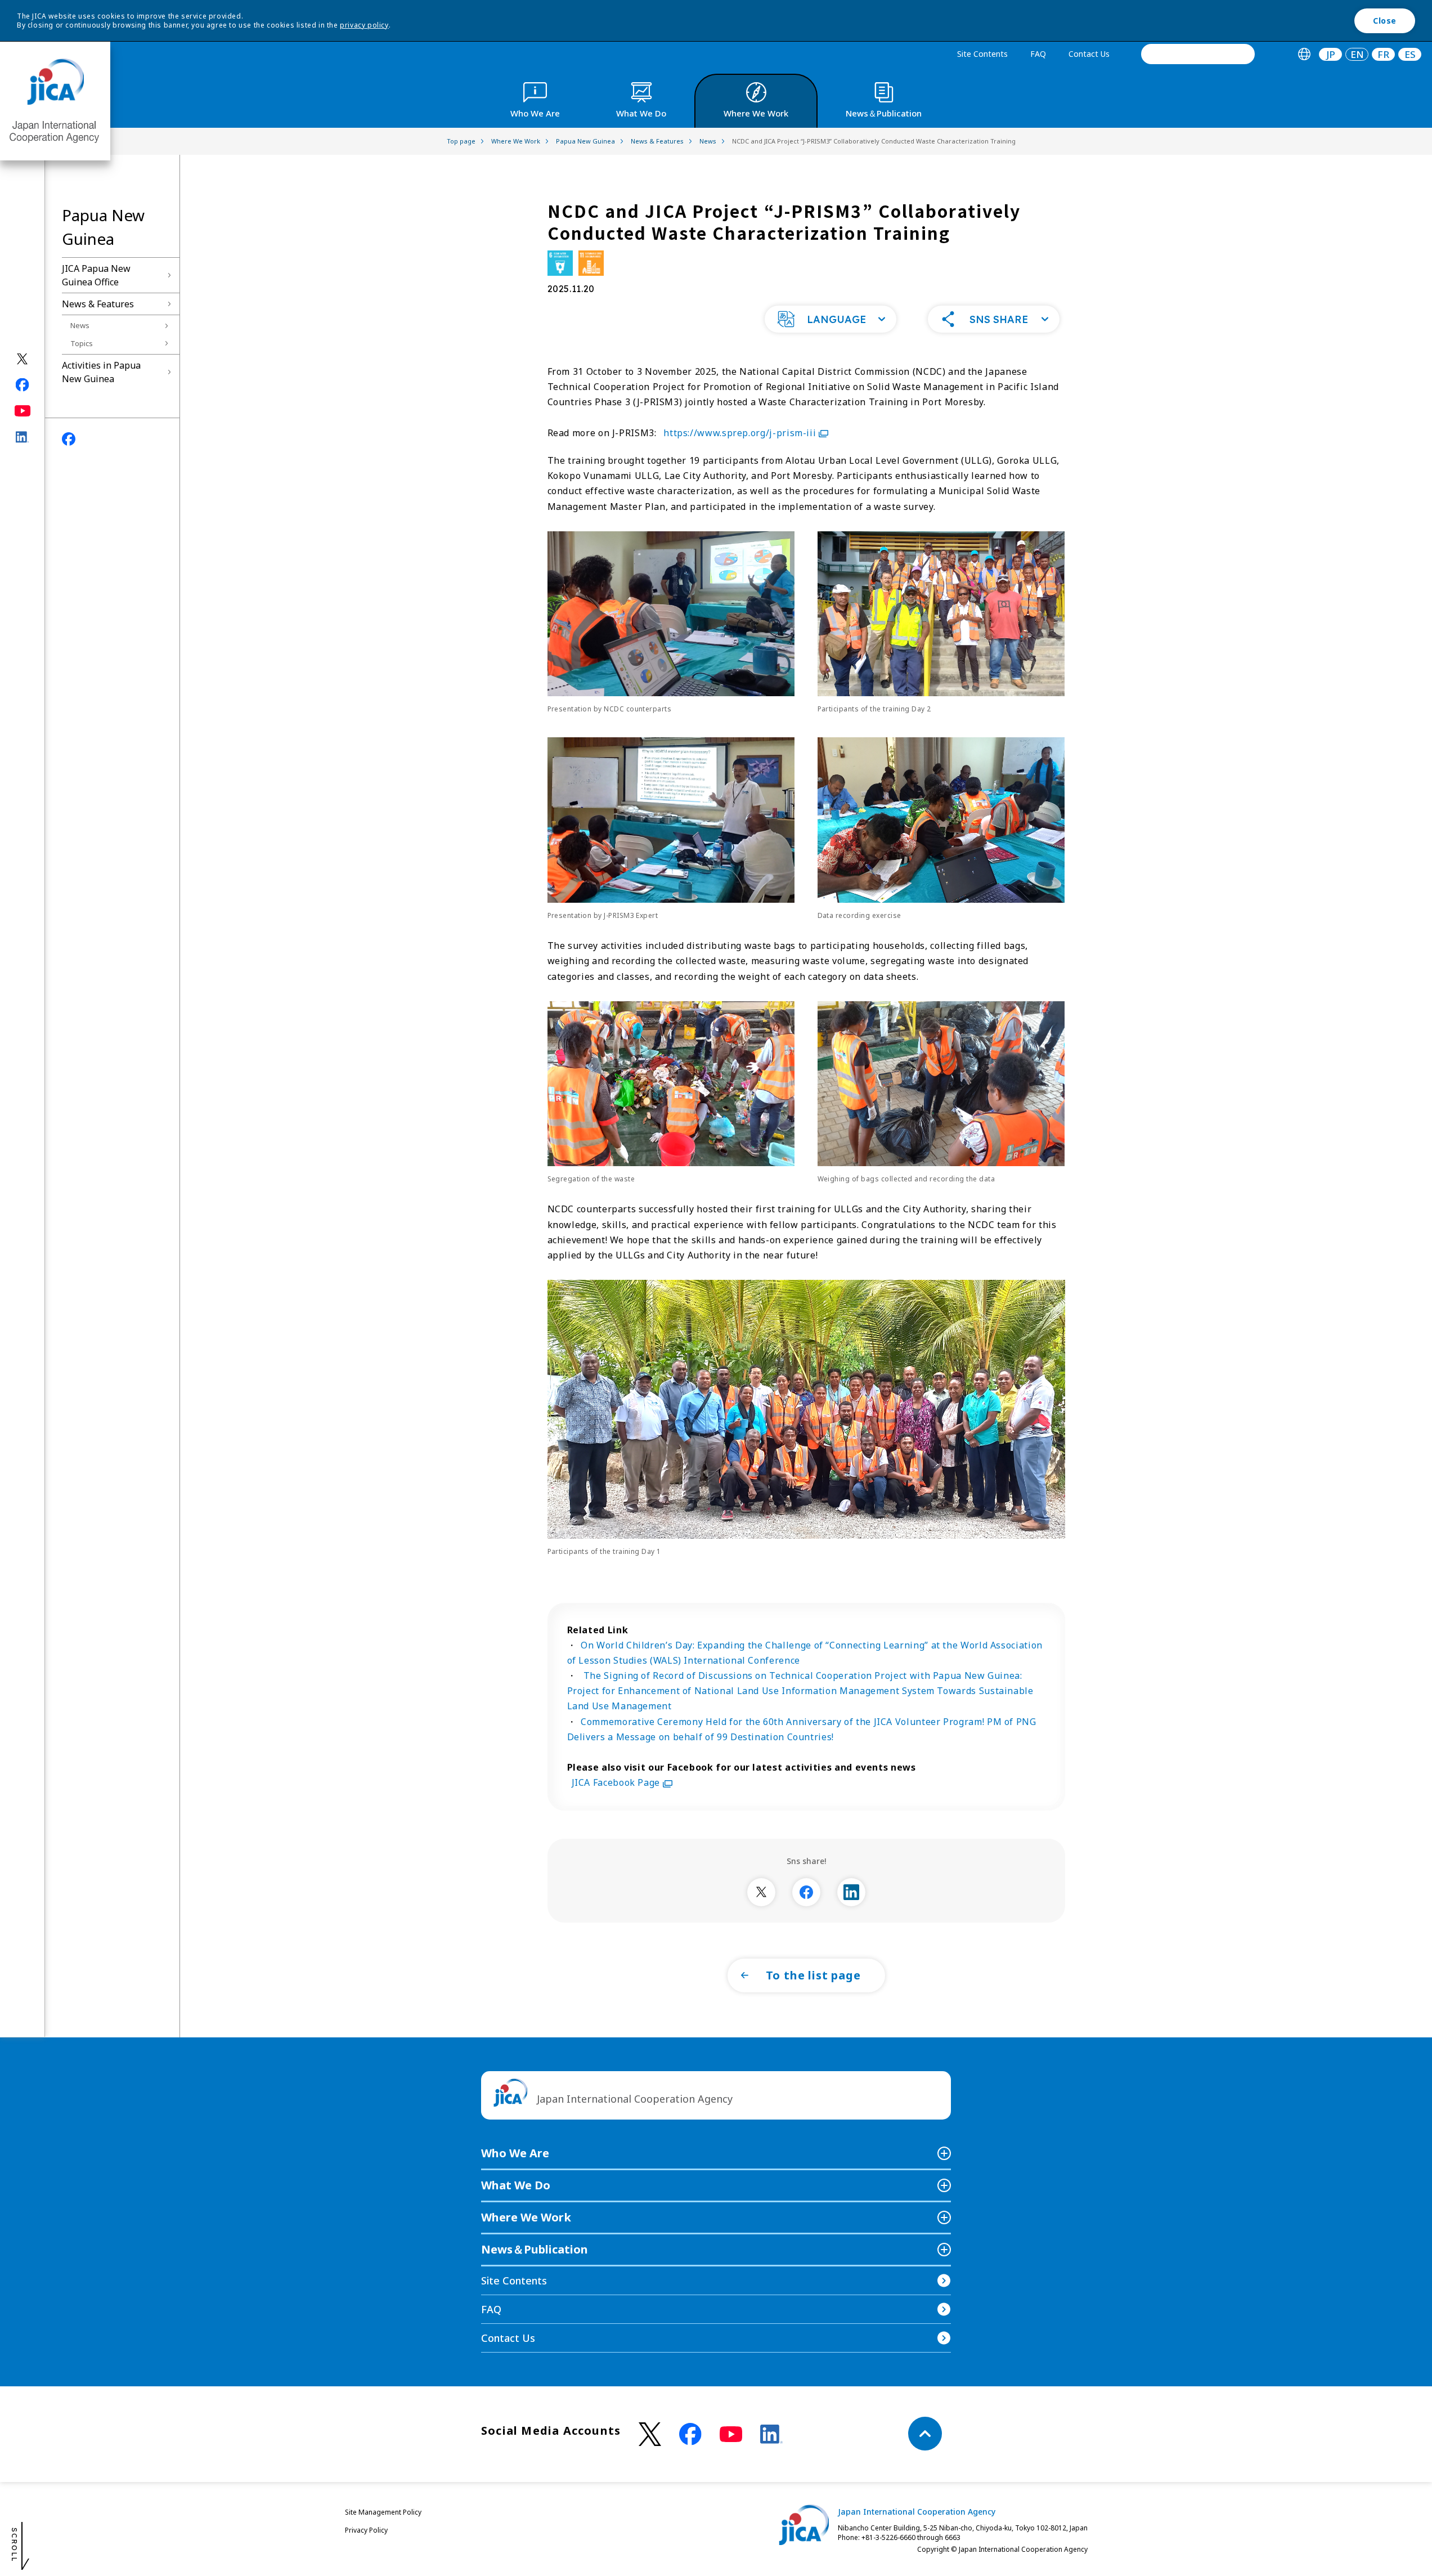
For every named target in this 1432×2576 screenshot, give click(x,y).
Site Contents (982, 54)
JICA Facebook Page (617, 1782)
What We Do (516, 2185)
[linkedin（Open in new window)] (23, 437)
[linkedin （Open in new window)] (771, 2434)
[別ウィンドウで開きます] (761, 1892)
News (80, 325)
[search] (1198, 54)
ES (1410, 54)
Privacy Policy (366, 2530)
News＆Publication (535, 2249)
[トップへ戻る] (925, 2434)
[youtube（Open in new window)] (23, 411)
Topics (82, 343)
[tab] (1304, 54)
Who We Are (515, 2153)
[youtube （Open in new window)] (731, 2434)
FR (1383, 54)
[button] (831, 319)
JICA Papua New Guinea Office (96, 275)
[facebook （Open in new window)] (690, 2434)
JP (1331, 54)
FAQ (1038, 54)
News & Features (98, 304)
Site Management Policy (383, 2512)
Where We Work (526, 2217)
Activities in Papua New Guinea (101, 372)
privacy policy (364, 25)
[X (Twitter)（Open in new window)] (23, 359)
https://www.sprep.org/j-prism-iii (740, 433)
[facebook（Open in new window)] (23, 385)
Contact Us (1089, 54)
